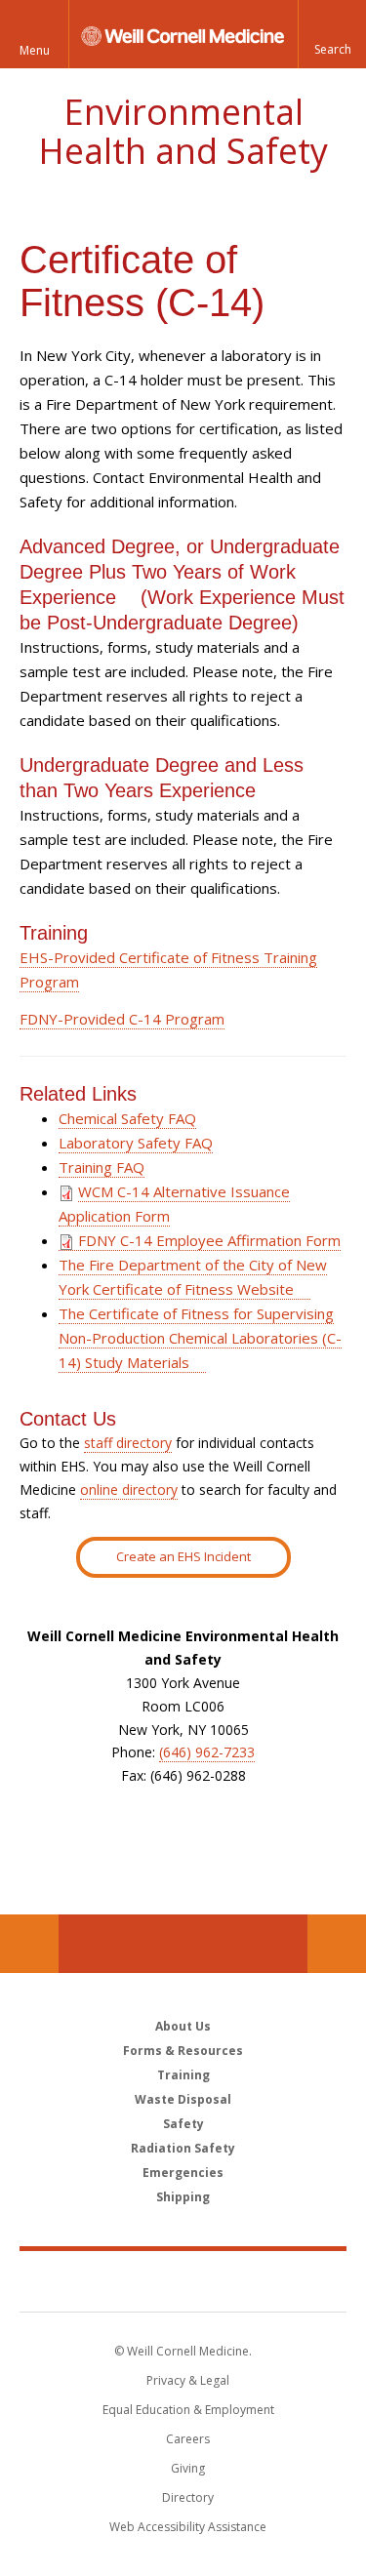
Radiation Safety (183, 2148)
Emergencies (183, 2173)
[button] (332, 34)
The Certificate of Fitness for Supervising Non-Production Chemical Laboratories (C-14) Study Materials (200, 1338)
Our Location (29, 1944)
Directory (188, 2497)
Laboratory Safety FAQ (136, 1143)
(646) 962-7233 (207, 1752)
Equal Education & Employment (188, 2410)
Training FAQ (102, 1167)
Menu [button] (35, 50)
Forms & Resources (183, 2051)
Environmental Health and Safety (183, 131)
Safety (183, 2124)
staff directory (128, 1443)
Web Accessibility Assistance (188, 2527)
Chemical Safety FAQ (127, 1118)
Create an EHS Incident (183, 1556)
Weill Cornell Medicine (183, 2280)
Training (183, 2075)
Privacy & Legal (188, 2380)
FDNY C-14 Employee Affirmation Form (207, 1240)
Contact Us (337, 1944)
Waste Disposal (183, 2099)
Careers (188, 2439)
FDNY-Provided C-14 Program (122, 1019)
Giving (188, 2468)
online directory (129, 1489)
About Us (183, 2026)
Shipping (183, 2197)
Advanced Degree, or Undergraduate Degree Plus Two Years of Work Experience (180, 572)
